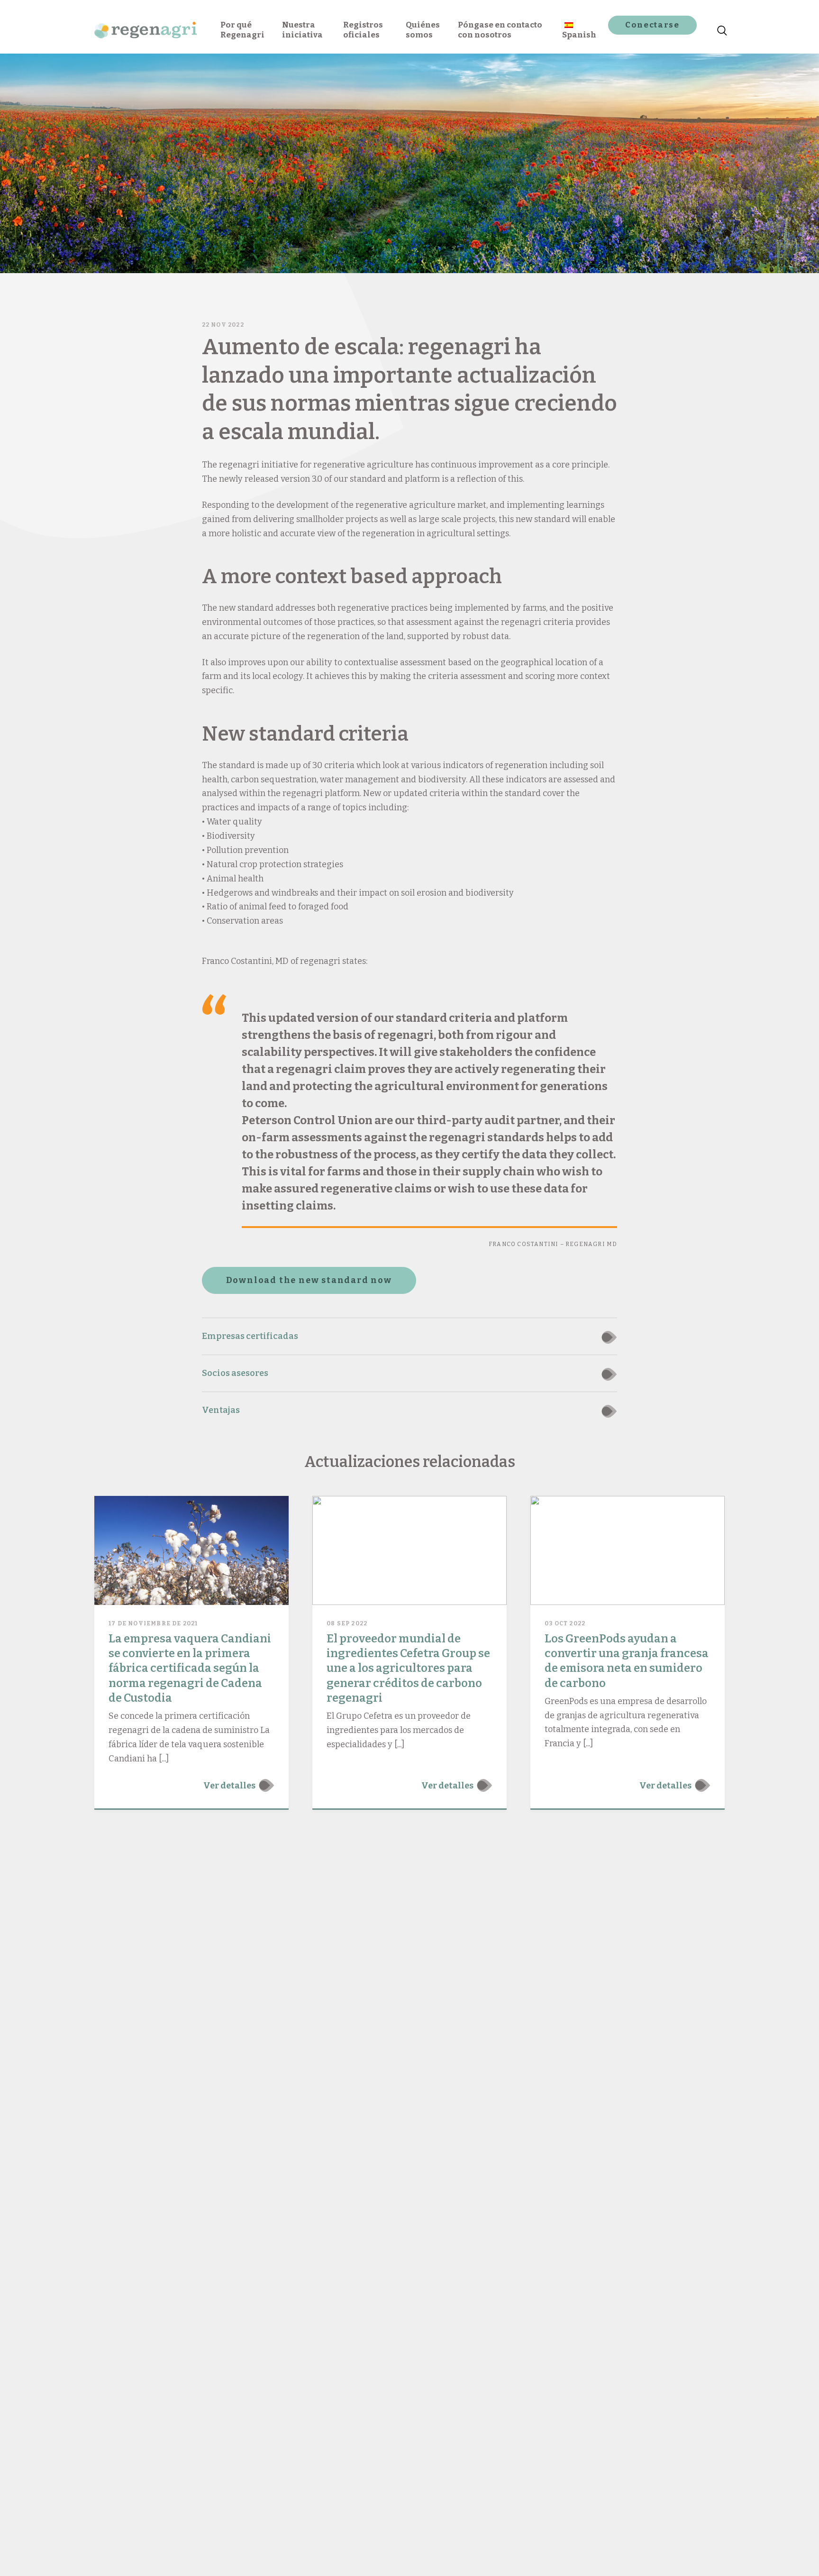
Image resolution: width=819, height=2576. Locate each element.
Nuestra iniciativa (302, 30)
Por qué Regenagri (242, 30)
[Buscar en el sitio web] (720, 27)
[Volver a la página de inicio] (146, 27)
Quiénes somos (423, 30)
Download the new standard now (309, 1280)
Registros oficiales (363, 30)
